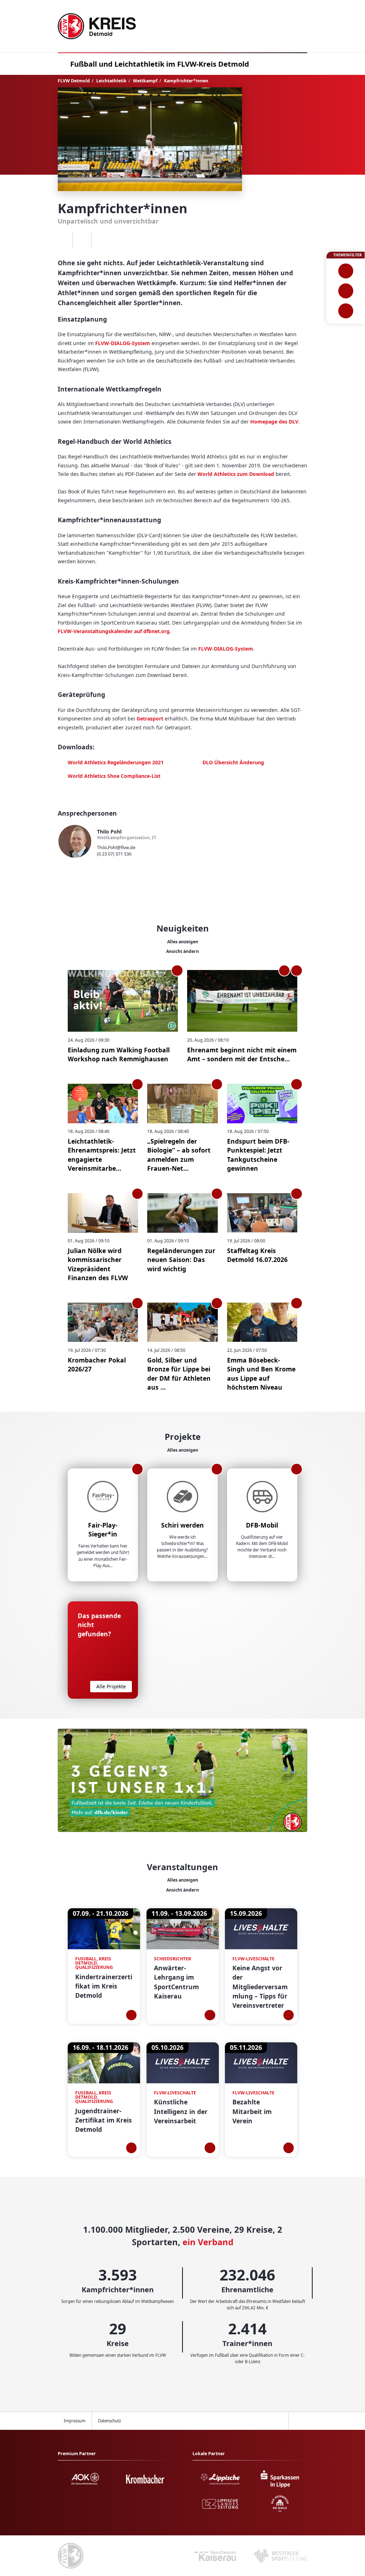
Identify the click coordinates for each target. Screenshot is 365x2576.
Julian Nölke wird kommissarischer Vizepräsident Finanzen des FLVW (98, 1264)
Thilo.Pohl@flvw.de (116, 848)
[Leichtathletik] (346, 291)
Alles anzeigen (183, 942)
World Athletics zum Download (236, 474)
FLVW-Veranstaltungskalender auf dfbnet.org (114, 631)
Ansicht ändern (182, 951)
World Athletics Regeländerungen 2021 (116, 762)
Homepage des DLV (274, 422)
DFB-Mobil (262, 1525)
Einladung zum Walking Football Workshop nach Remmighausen (119, 1054)
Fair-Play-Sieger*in (103, 1530)
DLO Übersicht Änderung (233, 762)
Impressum (75, 2421)
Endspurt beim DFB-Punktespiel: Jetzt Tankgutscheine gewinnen (258, 1155)
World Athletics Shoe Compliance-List (114, 776)
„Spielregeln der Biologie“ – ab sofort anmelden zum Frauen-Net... (179, 1155)
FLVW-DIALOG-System (123, 343)
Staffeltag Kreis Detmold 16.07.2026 (257, 1255)
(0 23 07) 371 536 (114, 854)
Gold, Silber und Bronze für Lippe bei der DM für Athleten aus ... (179, 1374)
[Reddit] (101, 240)
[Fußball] (346, 271)
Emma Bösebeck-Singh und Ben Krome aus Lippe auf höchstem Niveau (261, 1374)
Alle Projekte (111, 1686)
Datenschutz (109, 2421)
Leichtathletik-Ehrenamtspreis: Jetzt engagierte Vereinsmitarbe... (102, 1155)
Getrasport (150, 719)
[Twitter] (82, 240)
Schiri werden (182, 1525)
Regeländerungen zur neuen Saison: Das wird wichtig (181, 1260)
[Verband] (346, 311)
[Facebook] (63, 240)
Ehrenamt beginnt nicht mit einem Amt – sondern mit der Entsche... (242, 1054)
